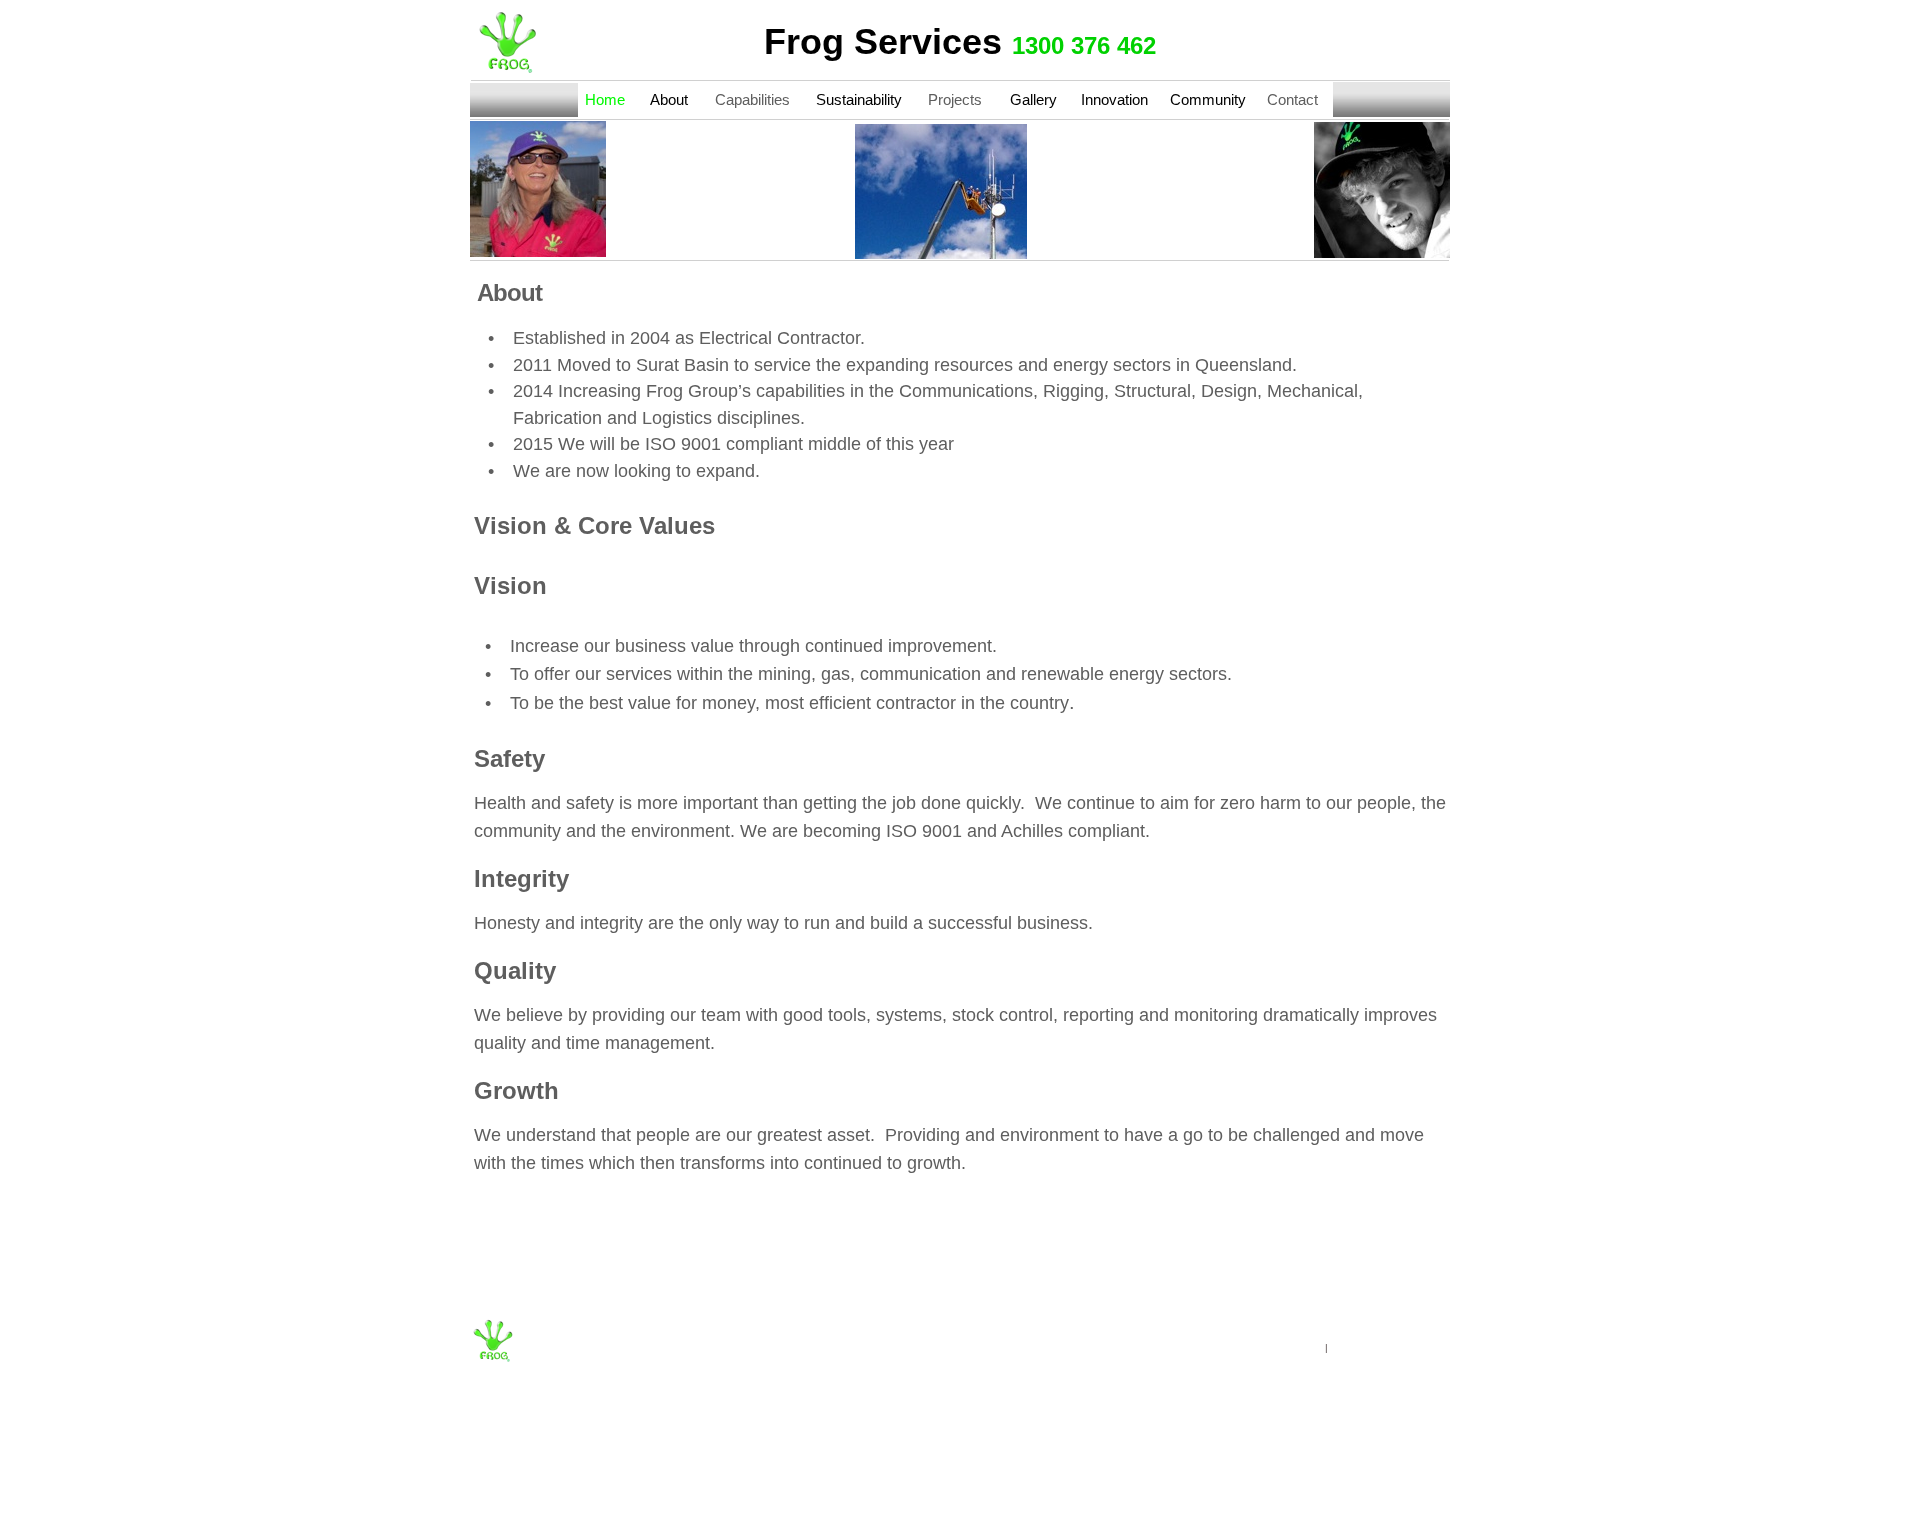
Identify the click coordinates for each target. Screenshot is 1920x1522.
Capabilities (752, 99)
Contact (1292, 99)
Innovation (1114, 99)
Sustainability (859, 99)
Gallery (1033, 99)
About (669, 99)
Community (1208, 99)
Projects (955, 99)
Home (605, 99)
